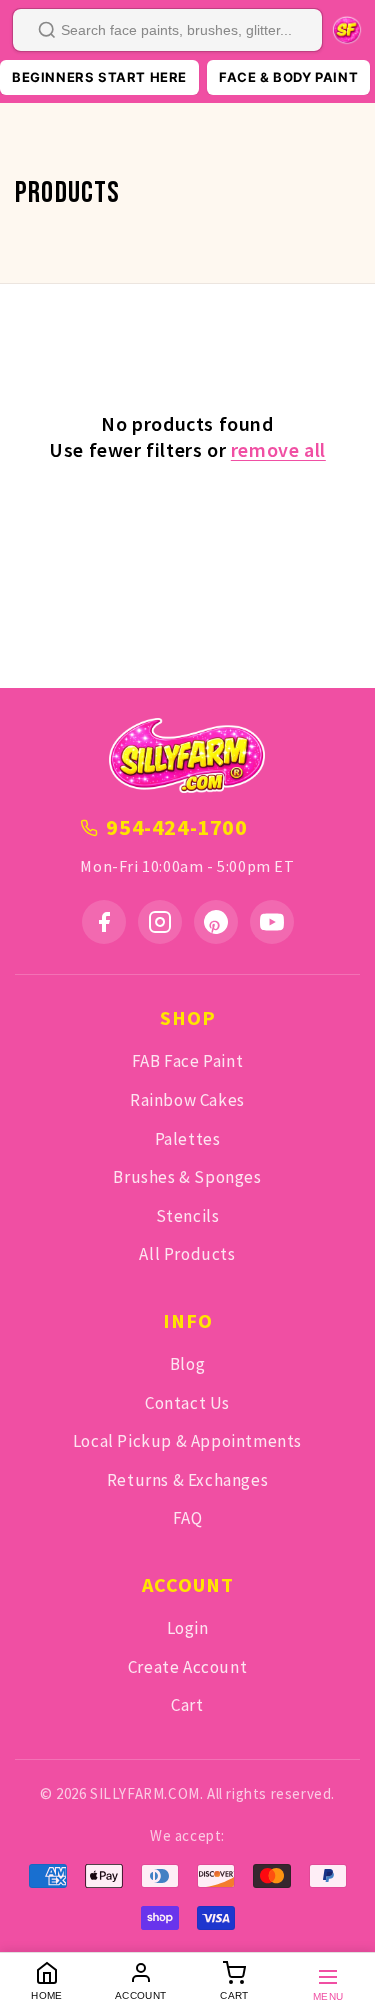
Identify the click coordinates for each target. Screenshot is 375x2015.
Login (188, 1628)
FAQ (188, 1518)
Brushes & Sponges (187, 1177)
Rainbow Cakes (187, 1100)
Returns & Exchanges (187, 1480)
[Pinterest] (216, 922)
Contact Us (187, 1403)
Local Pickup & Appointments (187, 1441)
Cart (187, 1705)
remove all (278, 449)
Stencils (188, 1216)
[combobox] (167, 30)
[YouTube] (272, 922)
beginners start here (99, 77)
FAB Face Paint (187, 1061)
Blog (187, 1364)
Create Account (187, 1667)
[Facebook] (104, 922)
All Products (187, 1254)
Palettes (188, 1139)
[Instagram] (160, 922)
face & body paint (288, 77)
